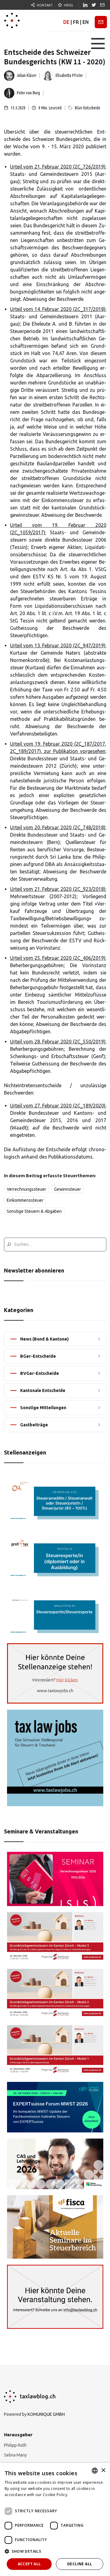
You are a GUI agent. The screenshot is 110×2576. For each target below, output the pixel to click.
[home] (12, 21)
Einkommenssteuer (25, 1200)
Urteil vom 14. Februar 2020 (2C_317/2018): (58, 309)
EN (86, 22)
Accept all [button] (29, 2564)
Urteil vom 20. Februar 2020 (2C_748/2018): (58, 827)
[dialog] (55, 2519)
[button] (98, 44)
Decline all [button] (80, 2564)
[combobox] (95, 2471)
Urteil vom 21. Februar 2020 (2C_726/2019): (58, 167)
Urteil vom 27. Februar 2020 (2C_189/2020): (58, 1106)
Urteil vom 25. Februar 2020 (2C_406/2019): (58, 958)
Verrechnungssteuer (26, 1189)
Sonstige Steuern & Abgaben (34, 1211)
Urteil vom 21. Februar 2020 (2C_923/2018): (58, 889)
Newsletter (101, 22)
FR (76, 22)
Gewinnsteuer (68, 1189)
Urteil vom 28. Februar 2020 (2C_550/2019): (58, 1042)
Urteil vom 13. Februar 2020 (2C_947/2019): (58, 645)
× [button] (103, 2470)
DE (66, 22)
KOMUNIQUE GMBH (46, 2414)
